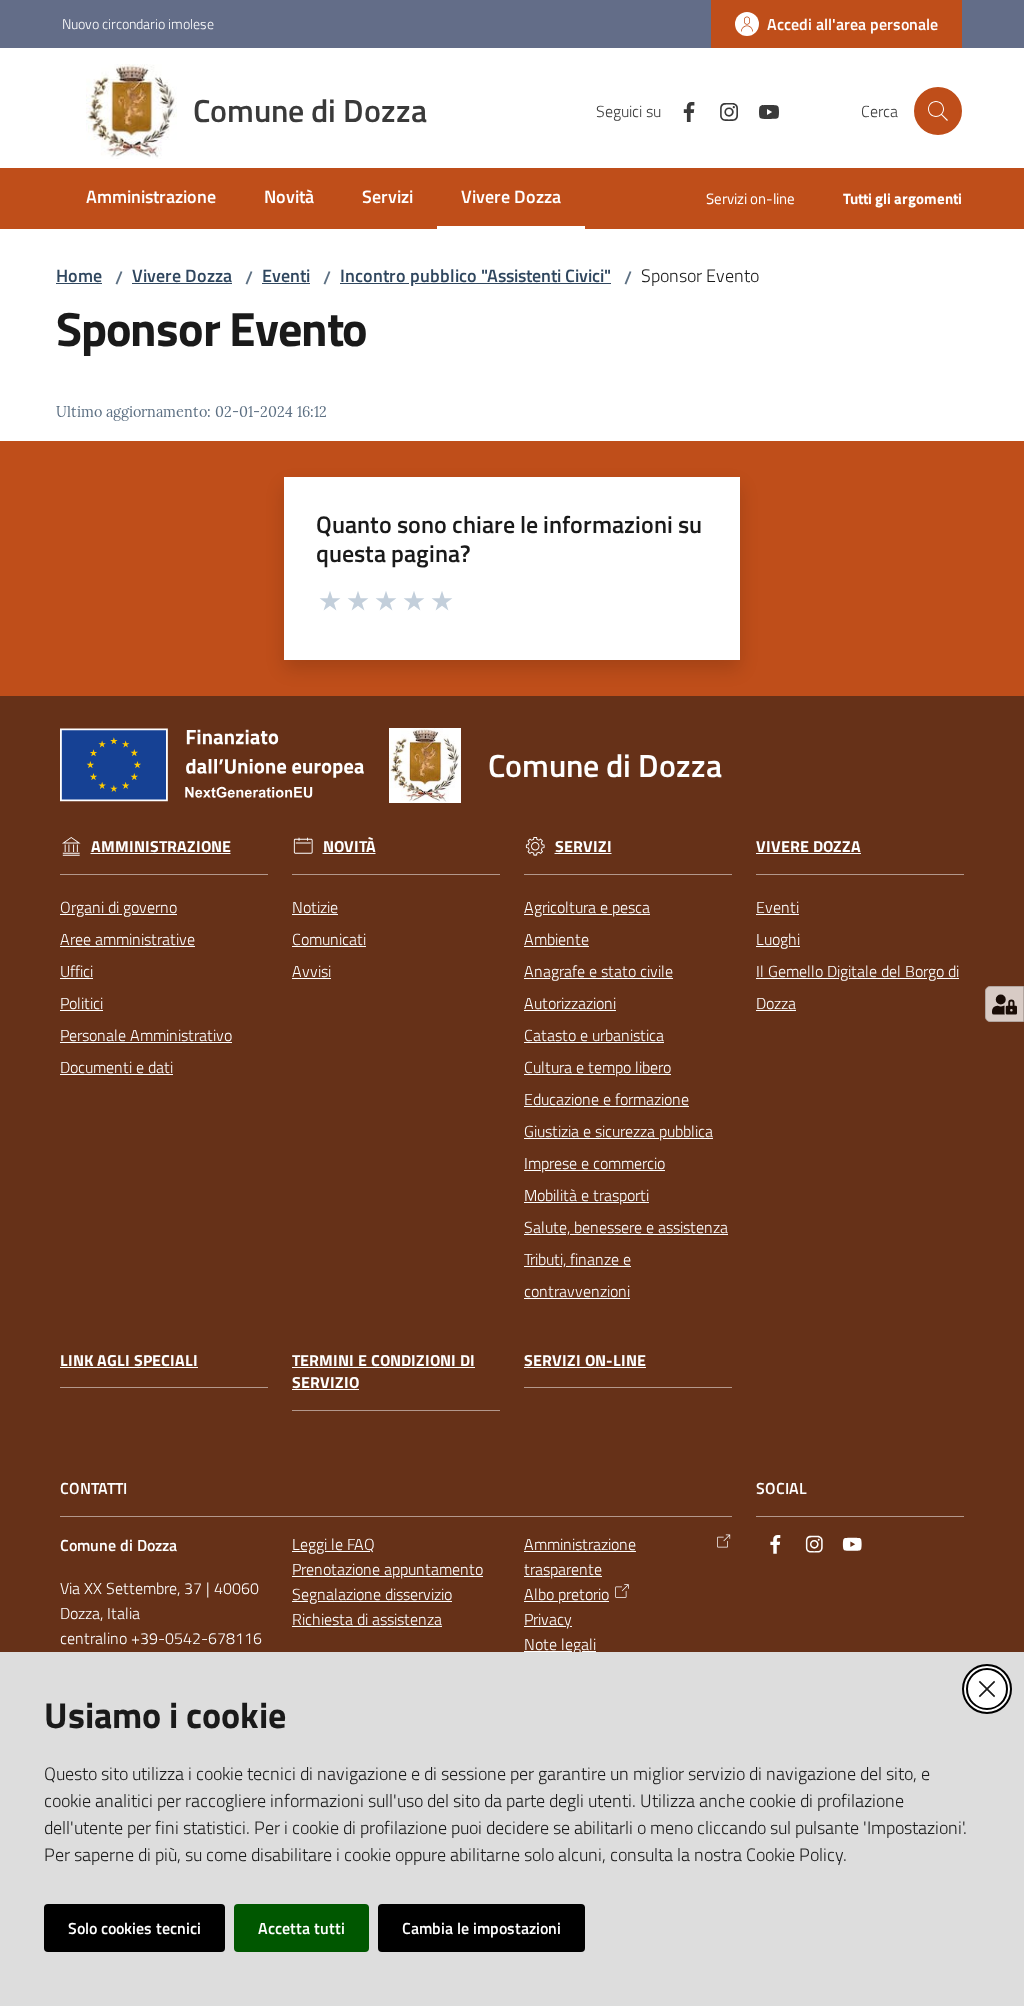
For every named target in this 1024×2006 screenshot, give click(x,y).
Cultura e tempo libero (597, 1067)
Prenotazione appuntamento (387, 1569)
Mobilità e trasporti (586, 1195)
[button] (938, 111)
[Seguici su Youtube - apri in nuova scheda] (761, 110)
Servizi (583, 846)
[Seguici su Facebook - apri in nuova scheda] (681, 110)
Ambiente (556, 939)
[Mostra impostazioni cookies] (1004, 1004)
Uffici (76, 971)
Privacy (548, 1619)
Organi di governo (118, 907)
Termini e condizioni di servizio (383, 1372)
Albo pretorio (566, 1594)
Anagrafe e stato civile (598, 971)
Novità (349, 846)
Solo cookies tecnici (134, 1928)
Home (79, 275)
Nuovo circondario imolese (138, 23)
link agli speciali (129, 1360)
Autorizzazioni (570, 1003)
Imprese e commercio (594, 1163)
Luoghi (778, 939)
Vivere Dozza (182, 275)
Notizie (315, 907)
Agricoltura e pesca (587, 907)
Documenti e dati (116, 1067)
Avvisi (311, 971)
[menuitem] (151, 198)
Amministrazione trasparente (580, 1556)
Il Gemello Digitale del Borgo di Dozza (857, 987)
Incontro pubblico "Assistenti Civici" (475, 275)
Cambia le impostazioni (481, 1928)
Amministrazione (161, 846)
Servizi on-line (585, 1360)
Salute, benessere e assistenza (626, 1227)
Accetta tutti (301, 1928)
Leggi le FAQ (333, 1544)
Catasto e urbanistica (594, 1035)
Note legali (560, 1644)
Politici (81, 1003)
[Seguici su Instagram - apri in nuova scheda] (721, 110)
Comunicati (329, 939)
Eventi (286, 275)
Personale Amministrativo (146, 1035)
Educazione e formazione (606, 1099)
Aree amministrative (127, 939)
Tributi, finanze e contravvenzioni (577, 1275)
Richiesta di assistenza (367, 1619)
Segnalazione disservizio (372, 1594)
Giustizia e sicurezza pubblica (618, 1131)
